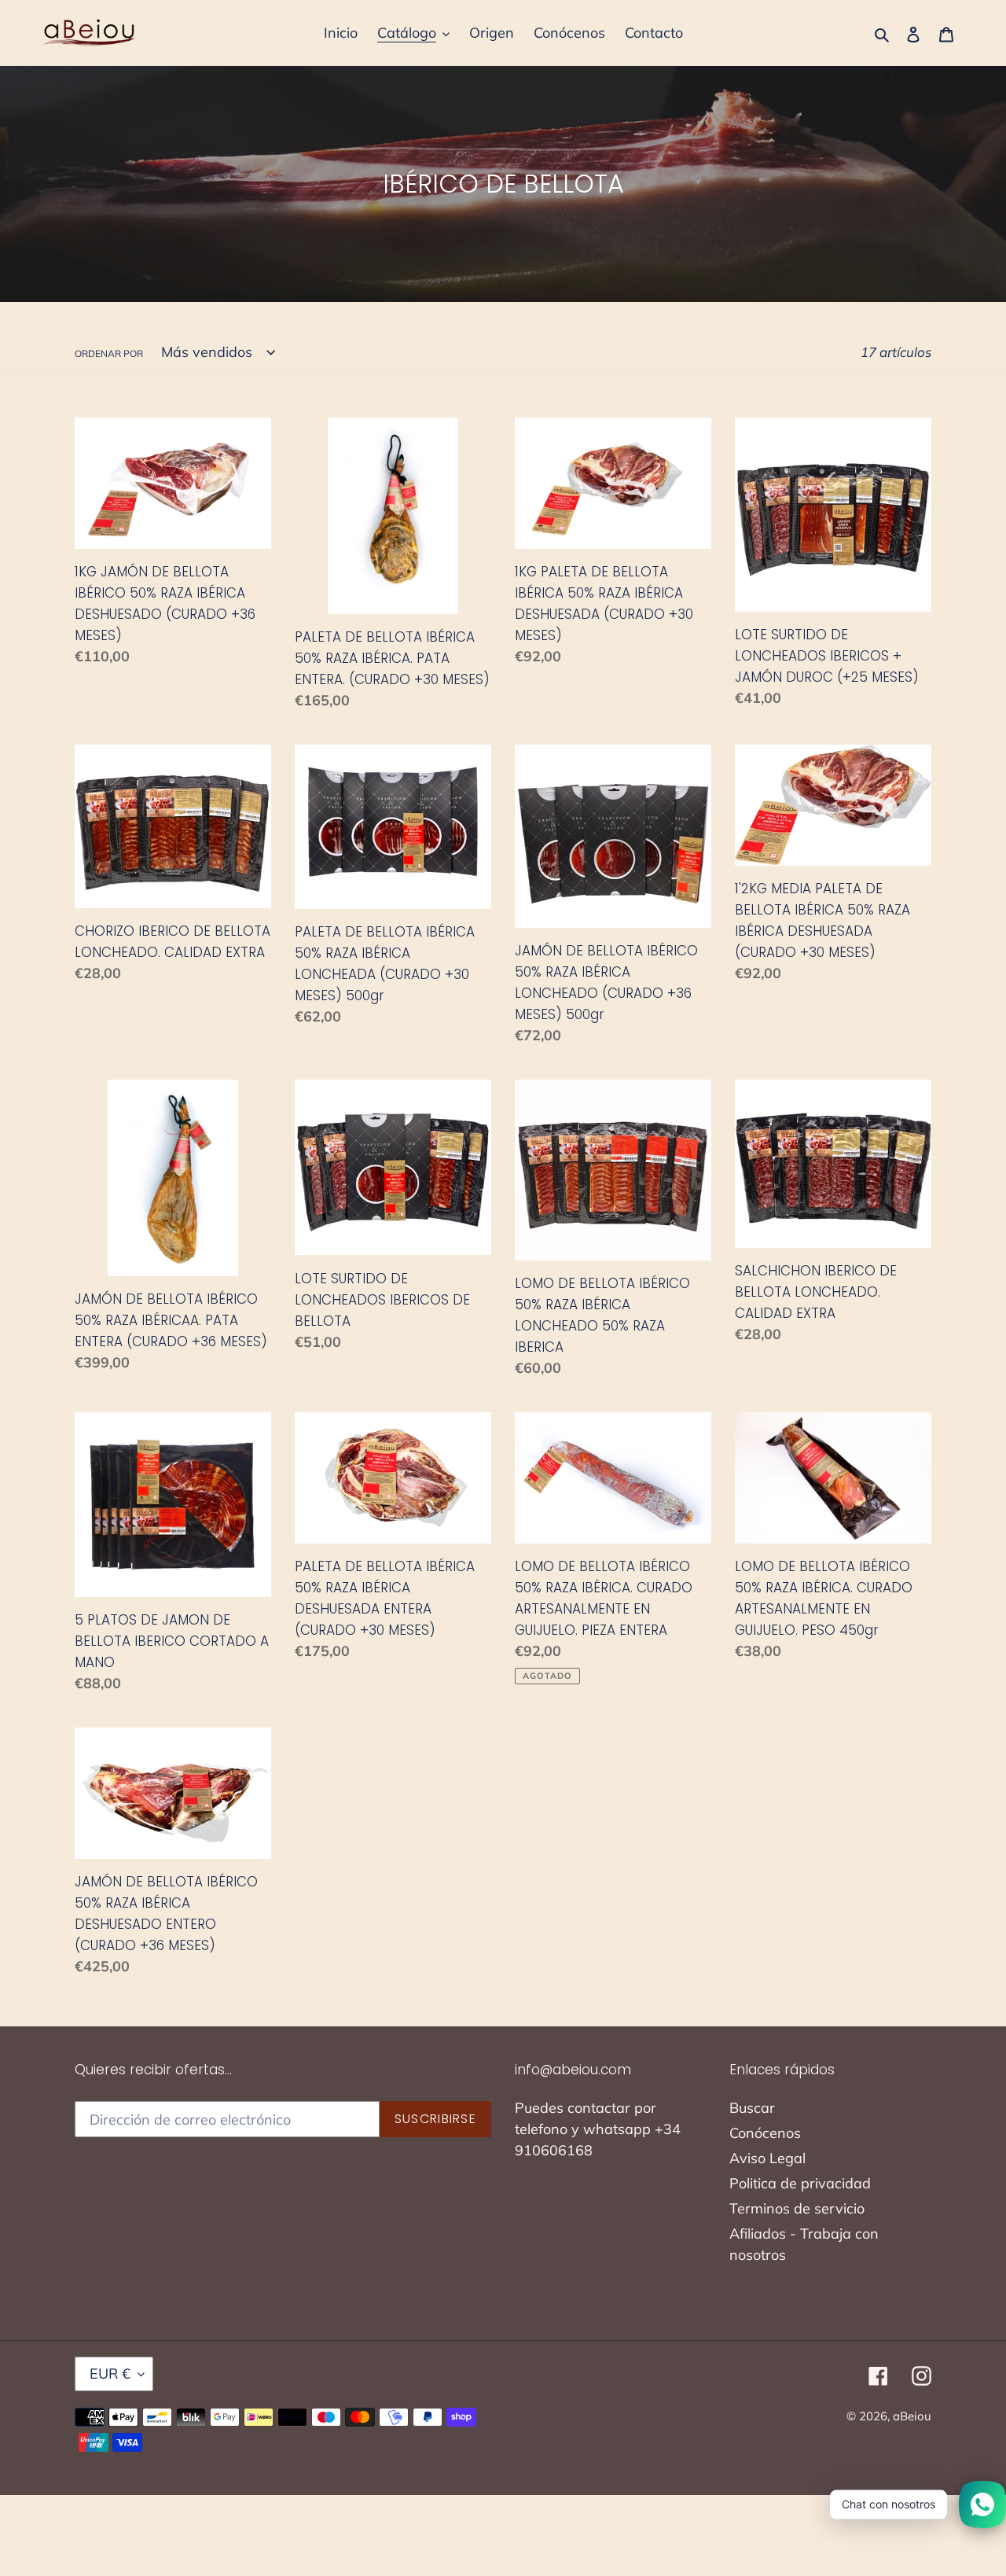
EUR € (110, 2374)
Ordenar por (109, 353)
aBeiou (912, 2416)
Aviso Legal (767, 2158)
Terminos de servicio (797, 2208)
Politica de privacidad (800, 2183)
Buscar (752, 2108)
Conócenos (765, 2133)
